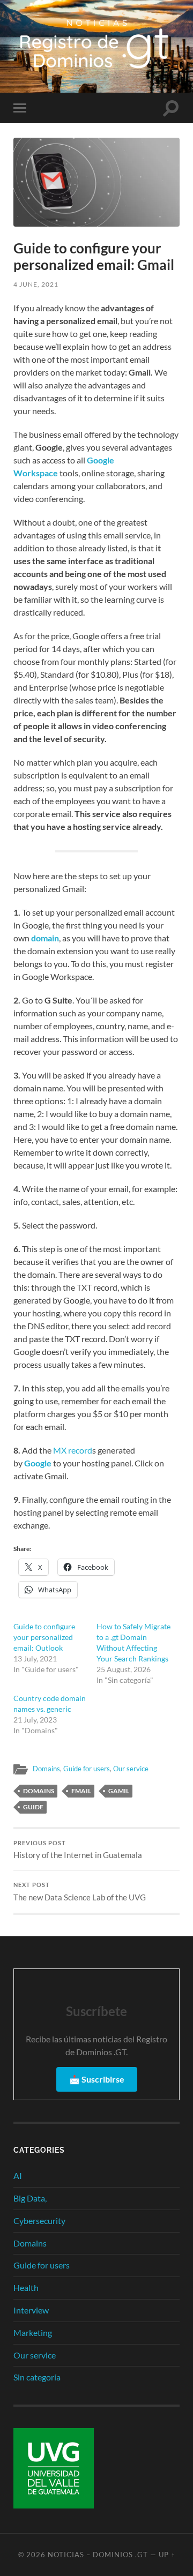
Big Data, (30, 2198)
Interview (31, 2310)
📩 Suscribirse (97, 2079)
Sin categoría (37, 2377)
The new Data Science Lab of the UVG (80, 1892)
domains (39, 1791)
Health (26, 2287)
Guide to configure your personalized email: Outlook (44, 1637)
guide (33, 1807)
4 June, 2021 (36, 284)
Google (38, 1463)
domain (45, 938)
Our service (131, 1769)
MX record (73, 1450)
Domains (46, 1769)
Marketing (33, 2332)
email (81, 1791)
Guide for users (87, 1769)
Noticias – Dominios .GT (98, 2555)
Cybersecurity (39, 2221)
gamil (119, 1791)
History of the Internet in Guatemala (78, 1850)
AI (18, 2176)
